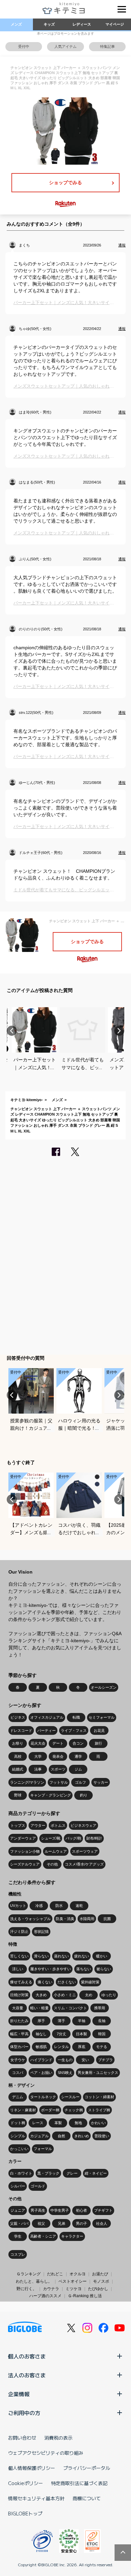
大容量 (18, 2008)
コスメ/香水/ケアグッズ (84, 1864)
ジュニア (18, 2210)
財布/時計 (94, 1838)
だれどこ (55, 2274)
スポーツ (58, 1769)
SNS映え (65, 2073)
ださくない (67, 1982)
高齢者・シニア (43, 2236)
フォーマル (43, 2149)
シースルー (70, 2097)
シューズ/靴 (51, 1838)
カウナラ (51, 2289)
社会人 (102, 2223)
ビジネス (18, 1717)
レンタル (61, 2047)
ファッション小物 (25, 1851)
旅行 (98, 1743)
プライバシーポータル (87, 2468)
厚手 (41, 2021)
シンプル (18, 2136)
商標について (87, 2498)
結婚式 (18, 1769)
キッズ (49, 24)
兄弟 (61, 2223)
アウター (38, 1825)
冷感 (39, 1906)
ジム (78, 1769)
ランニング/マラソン (27, 1782)
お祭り (18, 1743)
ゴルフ (80, 1782)
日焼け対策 (19, 1995)
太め (89, 1995)
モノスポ (101, 2281)
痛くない (45, 1982)
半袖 (82, 2021)
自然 (61, 2136)
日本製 (81, 2034)
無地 (78, 2123)
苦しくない (19, 1956)
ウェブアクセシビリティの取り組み (46, 2453)
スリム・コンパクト (70, 2008)
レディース (82, 24)
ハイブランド (41, 2060)
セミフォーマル (102, 1717)
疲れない (82, 1956)
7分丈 (61, 2034)
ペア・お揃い (41, 2073)
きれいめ (82, 2136)
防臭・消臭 (65, 1919)
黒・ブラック (48, 2173)
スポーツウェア (85, 1851)
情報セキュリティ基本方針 (36, 2498)
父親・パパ (19, 2223)
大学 (38, 1756)
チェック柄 (74, 2110)
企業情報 (19, 2394)
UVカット (18, 1906)
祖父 (41, 2223)
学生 (18, 2236)
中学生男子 (60, 2210)
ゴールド (38, 2186)
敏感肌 (41, 2047)
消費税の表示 (58, 2438)
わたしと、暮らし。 (34, 2281)
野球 (18, 1795)
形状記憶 (41, 1931)
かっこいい (19, 2149)
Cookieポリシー (26, 2483)
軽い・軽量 (39, 2008)
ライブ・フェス (74, 1730)
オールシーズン (104, 1687)
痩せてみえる (21, 1982)
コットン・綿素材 (99, 2097)
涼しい (18, 1969)
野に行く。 (27, 2289)
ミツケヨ (74, 2289)
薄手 (61, 2021)
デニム (18, 2097)
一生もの (65, 2060)
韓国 (102, 2034)
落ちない (84, 1969)
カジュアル (39, 2136)
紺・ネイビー (96, 2173)
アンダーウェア (23, 1838)
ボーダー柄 (50, 2110)
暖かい (102, 1956)
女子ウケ (18, 2060)
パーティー (47, 1730)
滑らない (41, 1956)
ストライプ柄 (99, 2110)
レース (38, 2123)
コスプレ (18, 2254)
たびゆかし (98, 2289)
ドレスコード (21, 1730)
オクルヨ (78, 2274)
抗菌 (107, 1919)
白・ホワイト (21, 2173)
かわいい (98, 2123)
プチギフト (103, 2210)
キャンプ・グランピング (51, 1795)
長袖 (102, 2021)
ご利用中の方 (24, 2413)
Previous (12, 1031)
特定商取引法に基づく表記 (79, 2483)
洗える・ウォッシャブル (30, 1919)
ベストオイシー (73, 2281)
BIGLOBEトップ (25, 2513)
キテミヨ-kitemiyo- (27, 1100)
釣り (84, 1795)
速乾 (79, 1906)
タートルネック (43, 2097)
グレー (72, 2173)
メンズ (16, 24)
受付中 (24, 46)
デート (58, 1743)
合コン (78, 1743)
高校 (18, 1756)
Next (119, 1031)
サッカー (101, 1782)
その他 (52, 1864)
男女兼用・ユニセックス (98, 2073)
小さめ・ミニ (65, 1995)
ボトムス (58, 1825)
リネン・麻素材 (23, 2110)
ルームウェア (56, 1851)
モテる (102, 2047)
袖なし (41, 2034)
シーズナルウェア (25, 1864)
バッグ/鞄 (73, 1838)
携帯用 (100, 2008)
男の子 (81, 2223)
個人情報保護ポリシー (32, 2468)
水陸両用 (87, 1919)
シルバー (18, 2186)
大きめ (41, 1995)
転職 (76, 1717)
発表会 (58, 1756)
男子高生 (38, 2210)
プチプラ (105, 2060)
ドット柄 (18, 2123)
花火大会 (38, 1743)
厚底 (82, 2047)
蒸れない (61, 1956)
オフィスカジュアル (47, 1717)
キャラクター (72, 2236)
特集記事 (107, 46)
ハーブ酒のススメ (45, 2296)
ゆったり (109, 1995)
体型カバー (19, 2047)
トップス (18, 1825)
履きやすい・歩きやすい (51, 1969)
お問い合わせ (22, 2438)
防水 (59, 1906)
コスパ (18, 2073)
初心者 (81, 2210)
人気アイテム (65, 46)
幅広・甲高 (19, 2034)
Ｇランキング (29, 2274)
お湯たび (100, 2274)
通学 (78, 1756)
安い (85, 2060)
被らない (104, 1969)
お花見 (99, 1730)
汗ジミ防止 (19, 1931)
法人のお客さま (27, 2375)
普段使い (102, 2136)
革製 (58, 2123)
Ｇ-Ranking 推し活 (85, 2296)
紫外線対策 (90, 1982)
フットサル (59, 1782)
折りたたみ (19, 2021)
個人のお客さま (27, 2356)
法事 (38, 1769)
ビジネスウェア (83, 1825)
